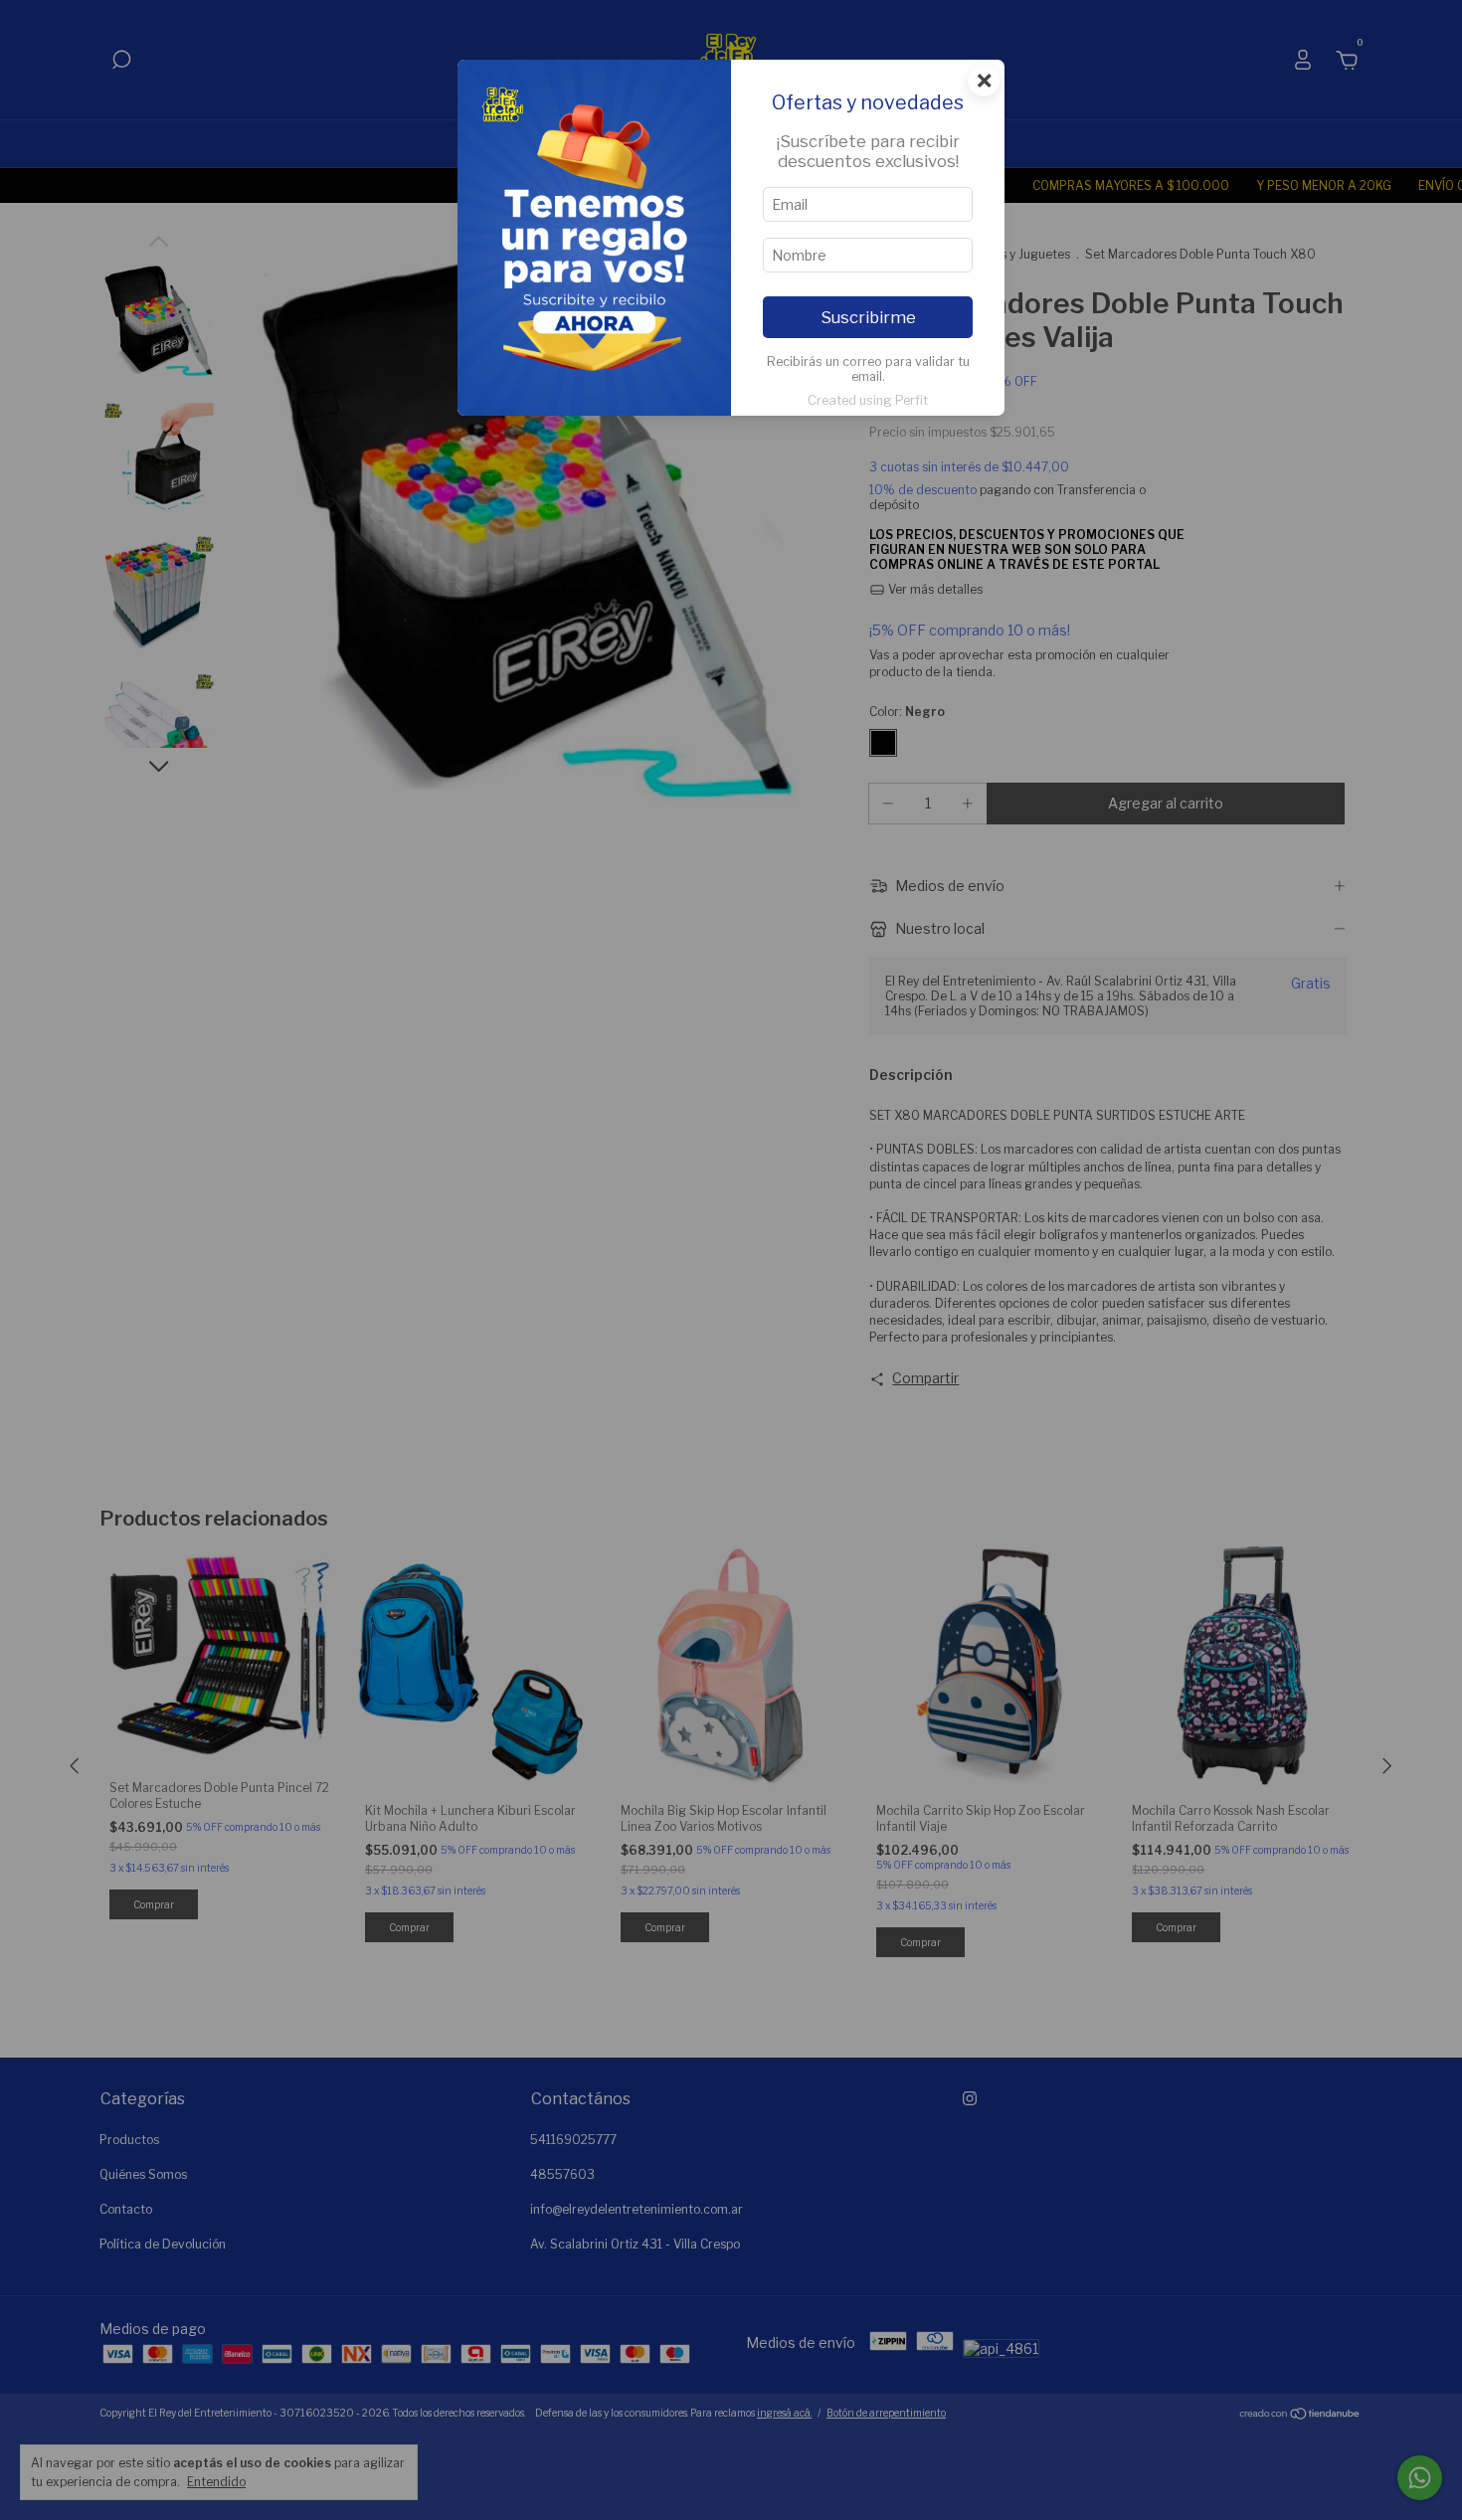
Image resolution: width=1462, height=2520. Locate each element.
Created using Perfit (868, 400)
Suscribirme (868, 317)
